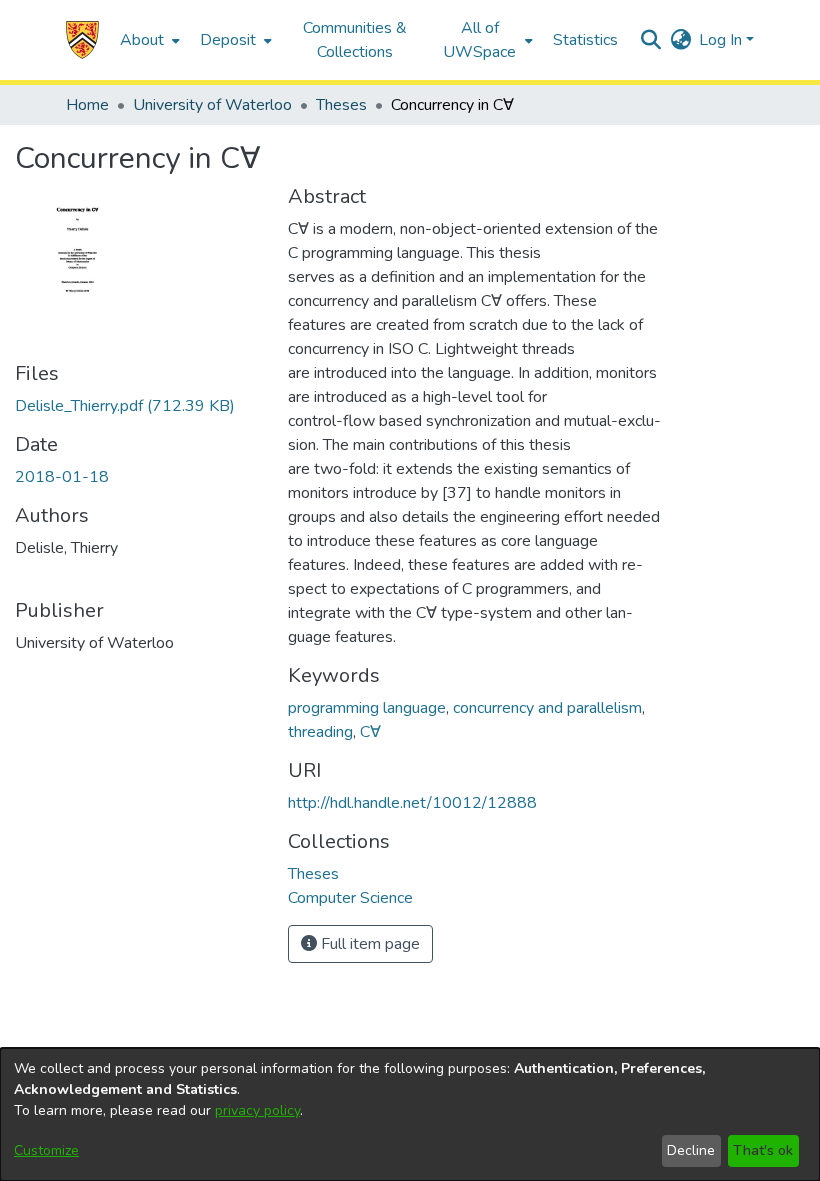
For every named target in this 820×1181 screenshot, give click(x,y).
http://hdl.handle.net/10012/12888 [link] (412, 803)
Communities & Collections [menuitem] (355, 40)
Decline (691, 1150)
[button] (82, 40)
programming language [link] (367, 708)
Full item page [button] (368, 944)
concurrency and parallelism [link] (547, 708)
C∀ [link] (370, 732)
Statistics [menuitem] (585, 40)
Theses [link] (341, 105)
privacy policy (257, 1110)
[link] (125, 406)
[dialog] (410, 1114)
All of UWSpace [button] (479, 40)
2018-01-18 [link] (62, 477)
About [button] (142, 40)
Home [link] (87, 105)
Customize (46, 1150)
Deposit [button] (228, 40)
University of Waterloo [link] (212, 105)
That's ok (763, 1150)
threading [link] (320, 732)
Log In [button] (722, 40)
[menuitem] (148, 40)
